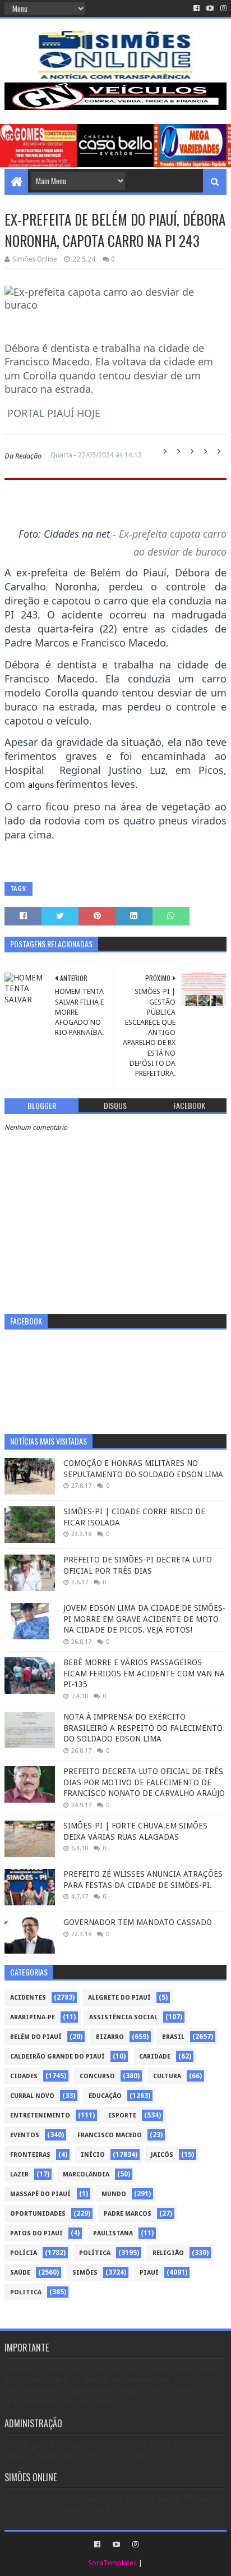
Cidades (24, 2076)
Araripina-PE (33, 2017)
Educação (105, 2096)
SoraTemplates (112, 2563)
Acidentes (28, 1998)
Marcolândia (86, 2174)
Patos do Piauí (36, 2233)
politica (26, 2292)
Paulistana (113, 2233)
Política (95, 2253)
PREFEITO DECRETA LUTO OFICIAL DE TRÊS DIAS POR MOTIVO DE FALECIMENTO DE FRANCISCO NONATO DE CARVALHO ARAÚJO (144, 1782)
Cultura (167, 2076)
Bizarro (110, 2037)
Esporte (122, 2116)
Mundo (114, 2194)
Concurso (97, 2076)
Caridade (155, 2057)
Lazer (19, 2174)
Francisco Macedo (110, 2135)
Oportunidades (38, 2214)
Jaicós (162, 2155)
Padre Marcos (128, 2214)
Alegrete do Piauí (119, 1998)
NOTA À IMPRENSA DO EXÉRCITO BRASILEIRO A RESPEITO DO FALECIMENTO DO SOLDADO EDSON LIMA (143, 1728)
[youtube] (210, 8)
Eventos (25, 2135)
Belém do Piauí (36, 2037)
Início (93, 2155)
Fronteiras (30, 2155)
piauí (149, 2273)
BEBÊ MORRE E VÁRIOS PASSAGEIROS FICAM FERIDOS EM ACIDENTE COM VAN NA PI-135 (144, 1673)
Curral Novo (32, 2096)
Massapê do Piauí (40, 2194)
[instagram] (222, 8)
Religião (168, 2253)
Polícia (24, 2253)
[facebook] (197, 8)
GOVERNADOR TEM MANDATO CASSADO (138, 1922)
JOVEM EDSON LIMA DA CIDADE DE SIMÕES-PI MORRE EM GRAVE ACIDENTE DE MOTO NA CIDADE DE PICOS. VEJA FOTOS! (144, 1619)
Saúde (20, 2273)
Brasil (173, 2037)
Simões (85, 2273)
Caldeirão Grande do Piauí (57, 2057)
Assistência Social (123, 2017)
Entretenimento (40, 2116)
